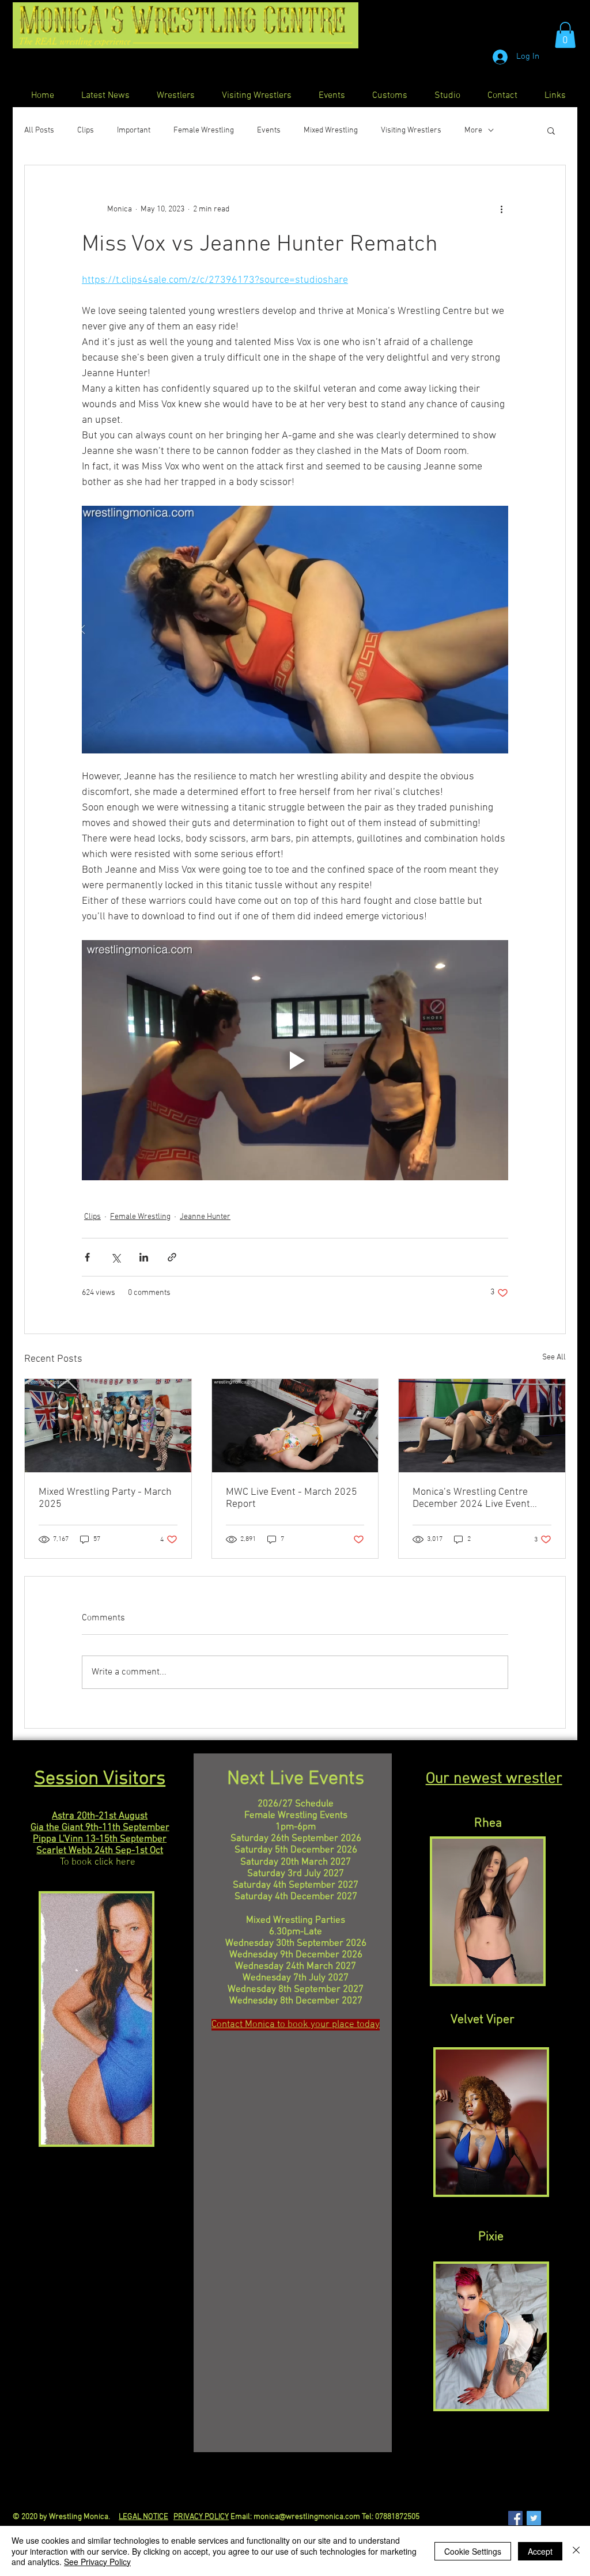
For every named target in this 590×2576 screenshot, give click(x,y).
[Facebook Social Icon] (515, 2518)
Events (269, 130)
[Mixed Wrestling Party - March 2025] (108, 1426)
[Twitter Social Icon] (534, 2518)
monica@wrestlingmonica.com (307, 2517)
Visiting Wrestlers (411, 130)
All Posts (39, 130)
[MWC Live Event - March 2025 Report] (295, 1426)
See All (554, 1357)
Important (134, 130)
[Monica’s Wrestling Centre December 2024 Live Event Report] (482, 1426)
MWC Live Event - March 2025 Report (292, 1498)
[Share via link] (172, 1257)
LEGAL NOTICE (143, 2517)
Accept (540, 2551)
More (473, 130)
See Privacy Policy (97, 2562)
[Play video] (295, 1060)
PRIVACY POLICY (201, 2517)
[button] (565, 35)
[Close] (576, 2551)
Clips (86, 130)
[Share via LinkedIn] (144, 1257)
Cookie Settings (473, 2551)
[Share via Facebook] (87, 1257)
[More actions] (501, 209)
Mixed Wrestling (331, 130)
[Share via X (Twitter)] (116, 1257)
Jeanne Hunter (205, 1217)
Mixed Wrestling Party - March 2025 (105, 1498)
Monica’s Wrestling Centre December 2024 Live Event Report (471, 1498)
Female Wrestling (204, 130)
